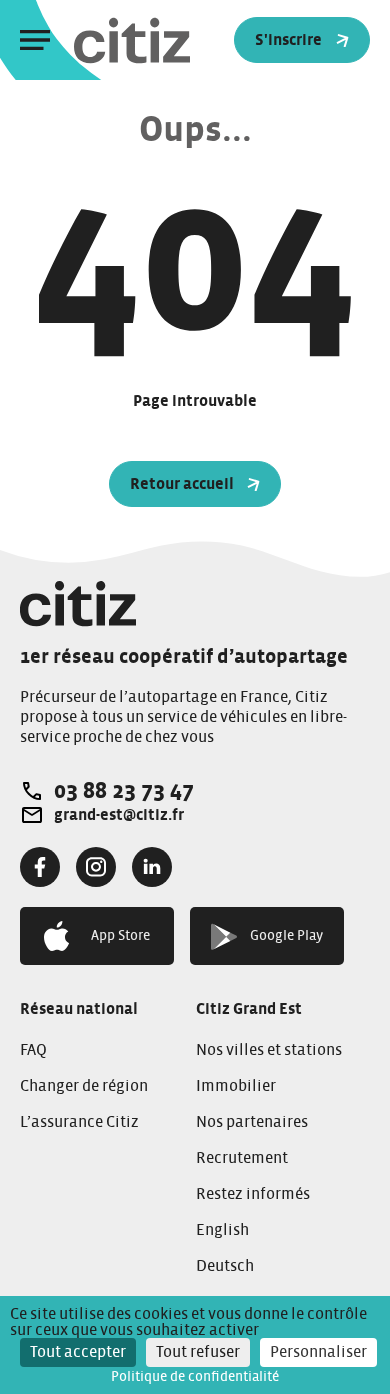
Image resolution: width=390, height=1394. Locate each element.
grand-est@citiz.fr (119, 815)
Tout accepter (78, 1352)
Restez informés (253, 1194)
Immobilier (236, 1086)
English (222, 1230)
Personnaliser (318, 1352)
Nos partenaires (252, 1122)
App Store (120, 936)
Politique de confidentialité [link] (195, 1377)
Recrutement (242, 1158)
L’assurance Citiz (79, 1122)
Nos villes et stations (269, 1050)
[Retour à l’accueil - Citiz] (172, 40)
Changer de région (84, 1086)
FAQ (33, 1050)
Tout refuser (198, 1352)
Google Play (286, 936)
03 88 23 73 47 (124, 791)
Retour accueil (182, 484)
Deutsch (225, 1266)
